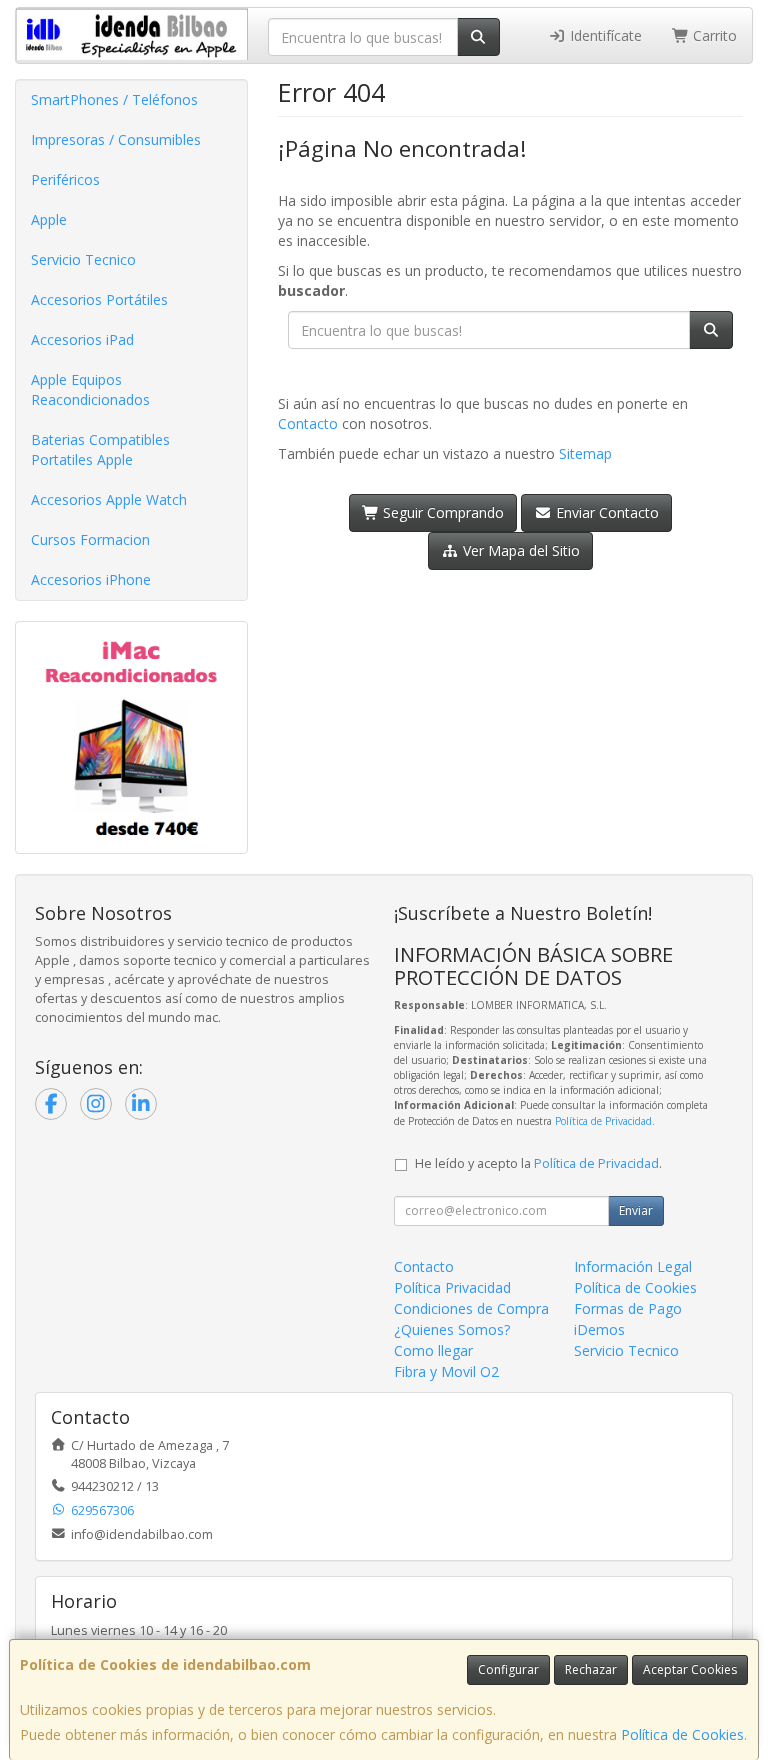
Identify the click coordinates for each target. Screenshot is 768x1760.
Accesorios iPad (82, 339)
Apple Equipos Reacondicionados (90, 389)
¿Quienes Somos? (452, 1329)
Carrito (713, 35)
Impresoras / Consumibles (116, 139)
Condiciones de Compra (471, 1308)
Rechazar (591, 1669)
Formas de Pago (628, 1308)
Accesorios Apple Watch (109, 499)
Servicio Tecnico (83, 259)
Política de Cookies (682, 1734)
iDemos (599, 1329)
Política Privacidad (452, 1287)
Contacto (308, 423)
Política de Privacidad (603, 1121)
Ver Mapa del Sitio (519, 550)
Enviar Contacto (605, 512)
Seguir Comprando (441, 512)
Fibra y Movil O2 (446, 1371)
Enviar (636, 1210)
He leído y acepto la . (538, 1163)
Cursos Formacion (90, 539)
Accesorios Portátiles (99, 299)
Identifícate (604, 35)
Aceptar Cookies (690, 1669)
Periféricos (65, 179)
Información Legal (633, 1266)
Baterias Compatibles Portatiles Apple (100, 449)
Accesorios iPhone (91, 579)
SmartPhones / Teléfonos (114, 99)
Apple (49, 219)
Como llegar (433, 1350)
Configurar (508, 1669)
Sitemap (585, 453)
